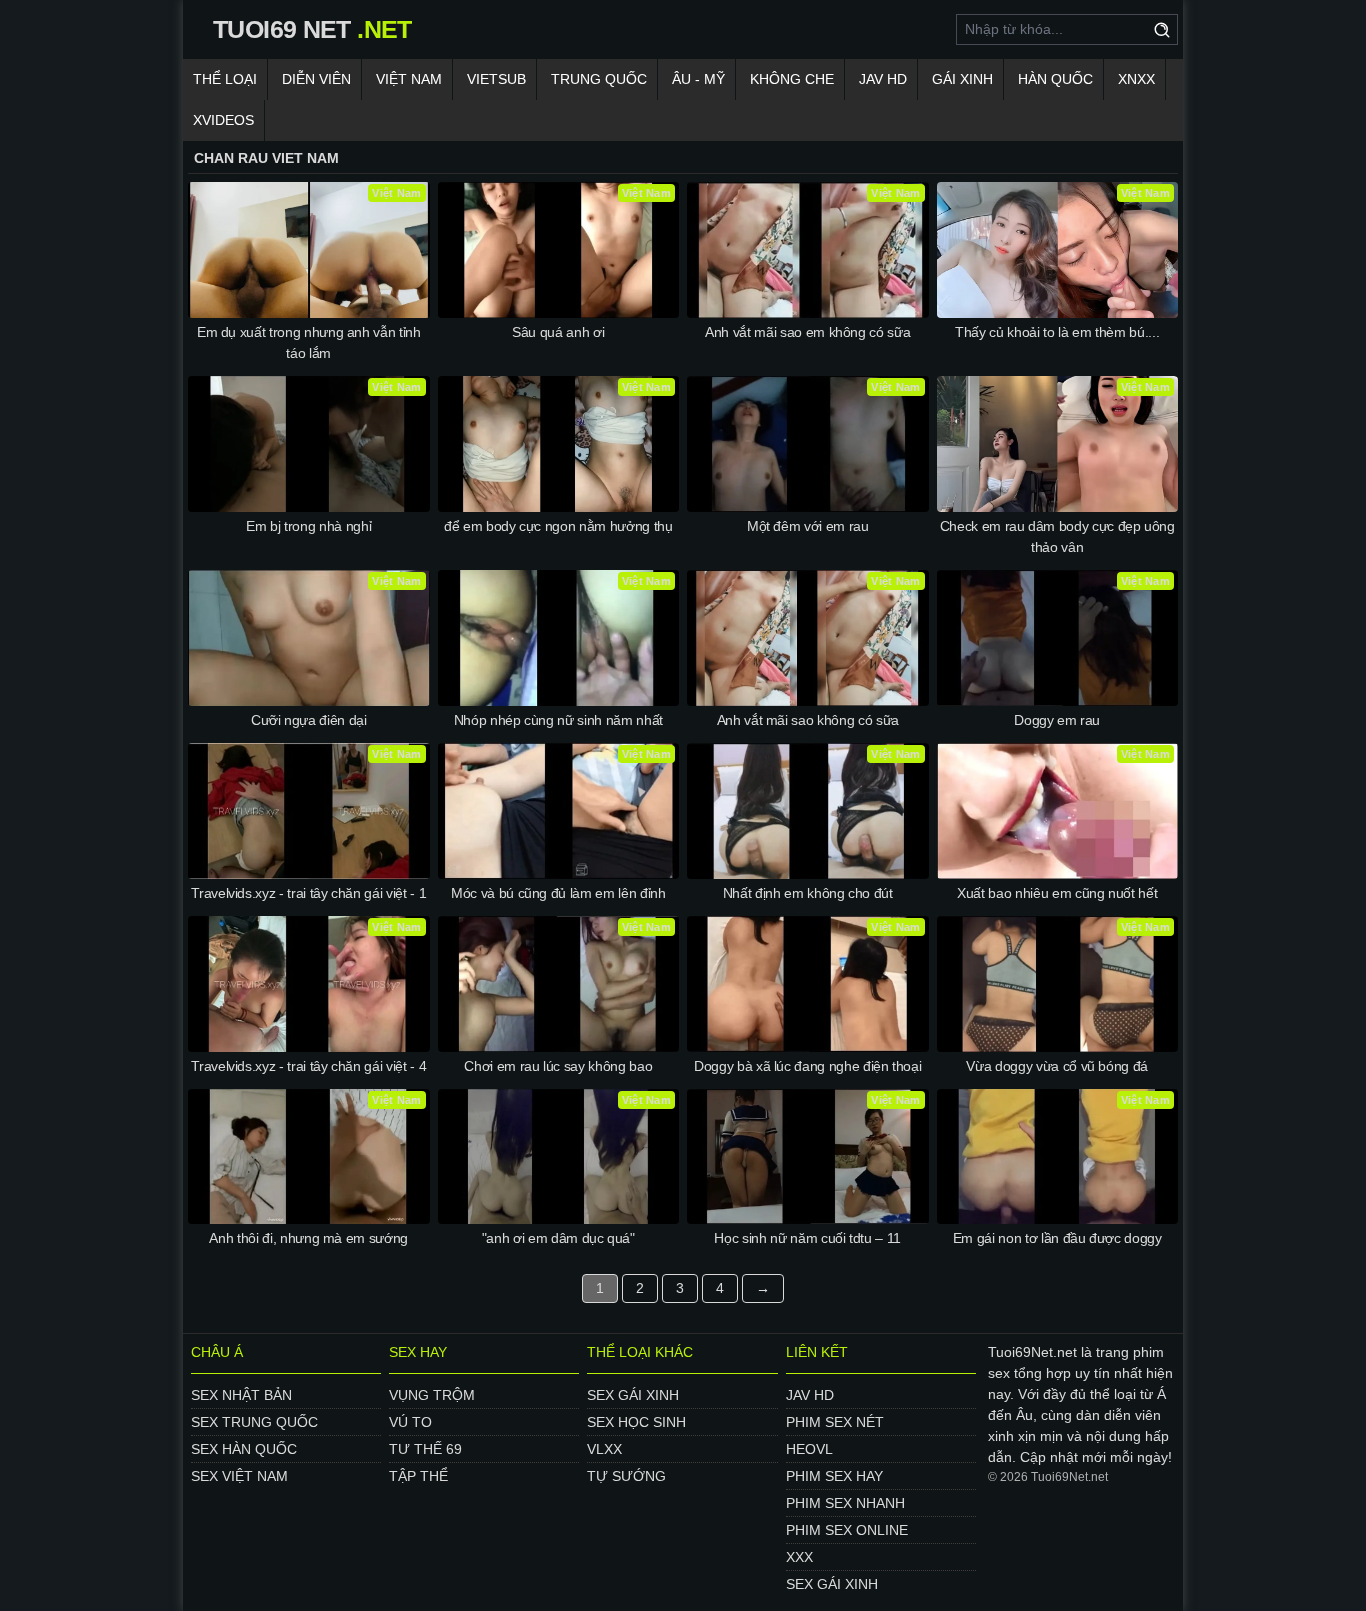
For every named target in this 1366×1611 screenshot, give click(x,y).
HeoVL (809, 1449)
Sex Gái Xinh (633, 1395)
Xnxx (1136, 79)
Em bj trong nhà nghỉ (308, 526)
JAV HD (883, 79)
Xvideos (223, 120)
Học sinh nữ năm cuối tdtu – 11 (807, 1238)
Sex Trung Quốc (254, 1422)
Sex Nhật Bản (241, 1395)
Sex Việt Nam (239, 1476)
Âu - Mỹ (698, 79)
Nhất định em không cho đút (808, 893)
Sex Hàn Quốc (244, 1449)
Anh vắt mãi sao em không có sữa (807, 332)
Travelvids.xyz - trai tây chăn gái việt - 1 (308, 893)
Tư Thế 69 (425, 1449)
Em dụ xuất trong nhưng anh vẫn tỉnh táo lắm (309, 342)
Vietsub (496, 79)
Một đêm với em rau (808, 526)
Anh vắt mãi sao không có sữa (808, 720)
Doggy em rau (1057, 720)
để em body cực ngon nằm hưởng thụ (558, 526)
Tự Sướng (626, 1476)
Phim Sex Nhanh (845, 1503)
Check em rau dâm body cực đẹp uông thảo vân (1057, 536)
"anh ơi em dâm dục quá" (558, 1238)
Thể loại (225, 79)
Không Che (792, 79)
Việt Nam (409, 79)
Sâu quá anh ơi (558, 332)
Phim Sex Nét (835, 1422)
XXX (799, 1557)
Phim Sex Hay (834, 1476)
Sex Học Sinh (636, 1422)
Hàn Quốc (1055, 79)
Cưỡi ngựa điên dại (309, 720)
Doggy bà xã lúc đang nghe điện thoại (807, 1066)
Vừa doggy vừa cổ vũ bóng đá (1057, 1066)
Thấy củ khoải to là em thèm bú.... (1057, 332)
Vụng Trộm (432, 1395)
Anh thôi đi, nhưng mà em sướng (308, 1238)
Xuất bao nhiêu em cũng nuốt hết (1057, 893)
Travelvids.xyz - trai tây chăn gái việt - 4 (308, 1066)
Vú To (410, 1422)
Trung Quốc (599, 79)
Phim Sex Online (847, 1530)
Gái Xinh (962, 79)
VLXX (604, 1449)
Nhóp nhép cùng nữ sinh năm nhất (558, 720)
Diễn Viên (316, 79)
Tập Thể (418, 1476)
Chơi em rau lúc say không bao (558, 1066)
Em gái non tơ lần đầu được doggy (1057, 1238)
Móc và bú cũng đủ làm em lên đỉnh (558, 893)
